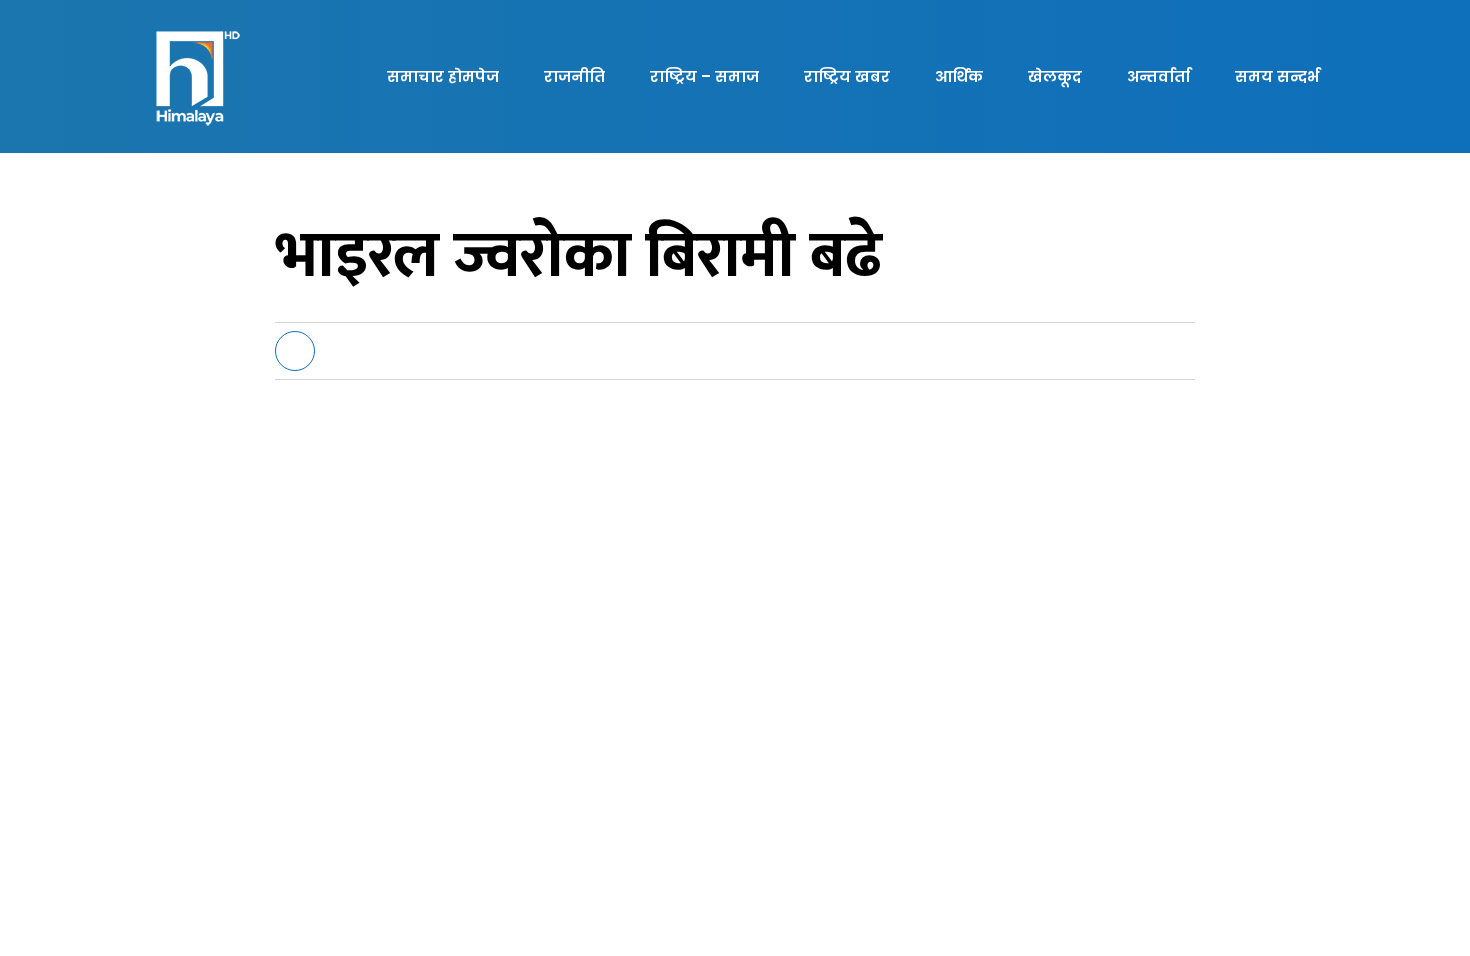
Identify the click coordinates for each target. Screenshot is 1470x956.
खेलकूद (1055, 76)
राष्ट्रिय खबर (847, 76)
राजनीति (574, 76)
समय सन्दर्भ (1277, 76)
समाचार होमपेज (443, 76)
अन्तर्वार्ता (1158, 76)
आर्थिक (959, 76)
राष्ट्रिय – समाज (704, 76)
